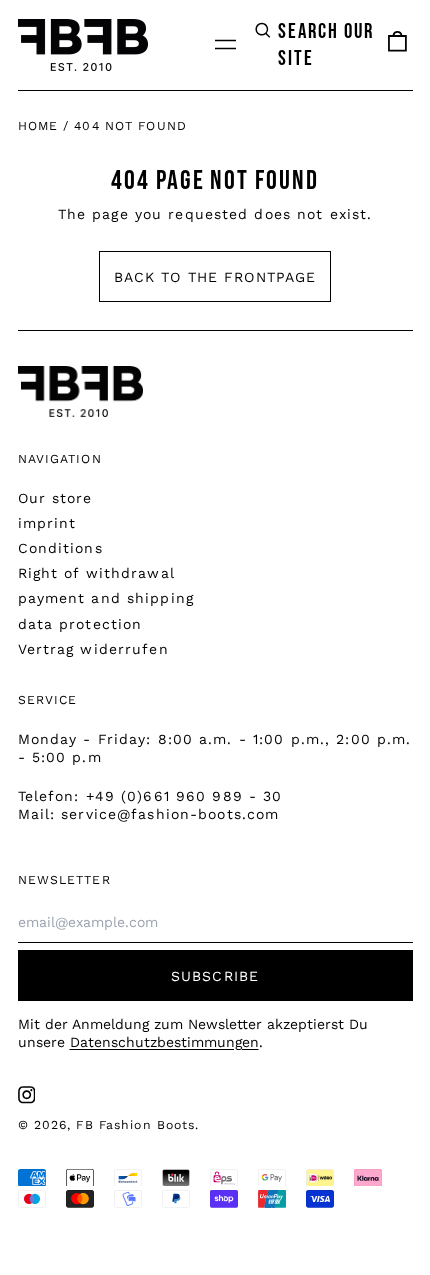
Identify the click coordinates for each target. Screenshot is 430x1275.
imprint (47, 523)
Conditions (60, 548)
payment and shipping (106, 598)
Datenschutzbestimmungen (164, 1042)
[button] (315, 45)
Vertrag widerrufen (93, 649)
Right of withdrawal (96, 573)
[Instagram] (27, 1095)
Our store (55, 498)
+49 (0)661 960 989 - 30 (184, 796)
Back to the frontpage (215, 277)
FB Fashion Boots (135, 1125)
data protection (80, 624)
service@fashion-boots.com (170, 814)
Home (38, 126)
